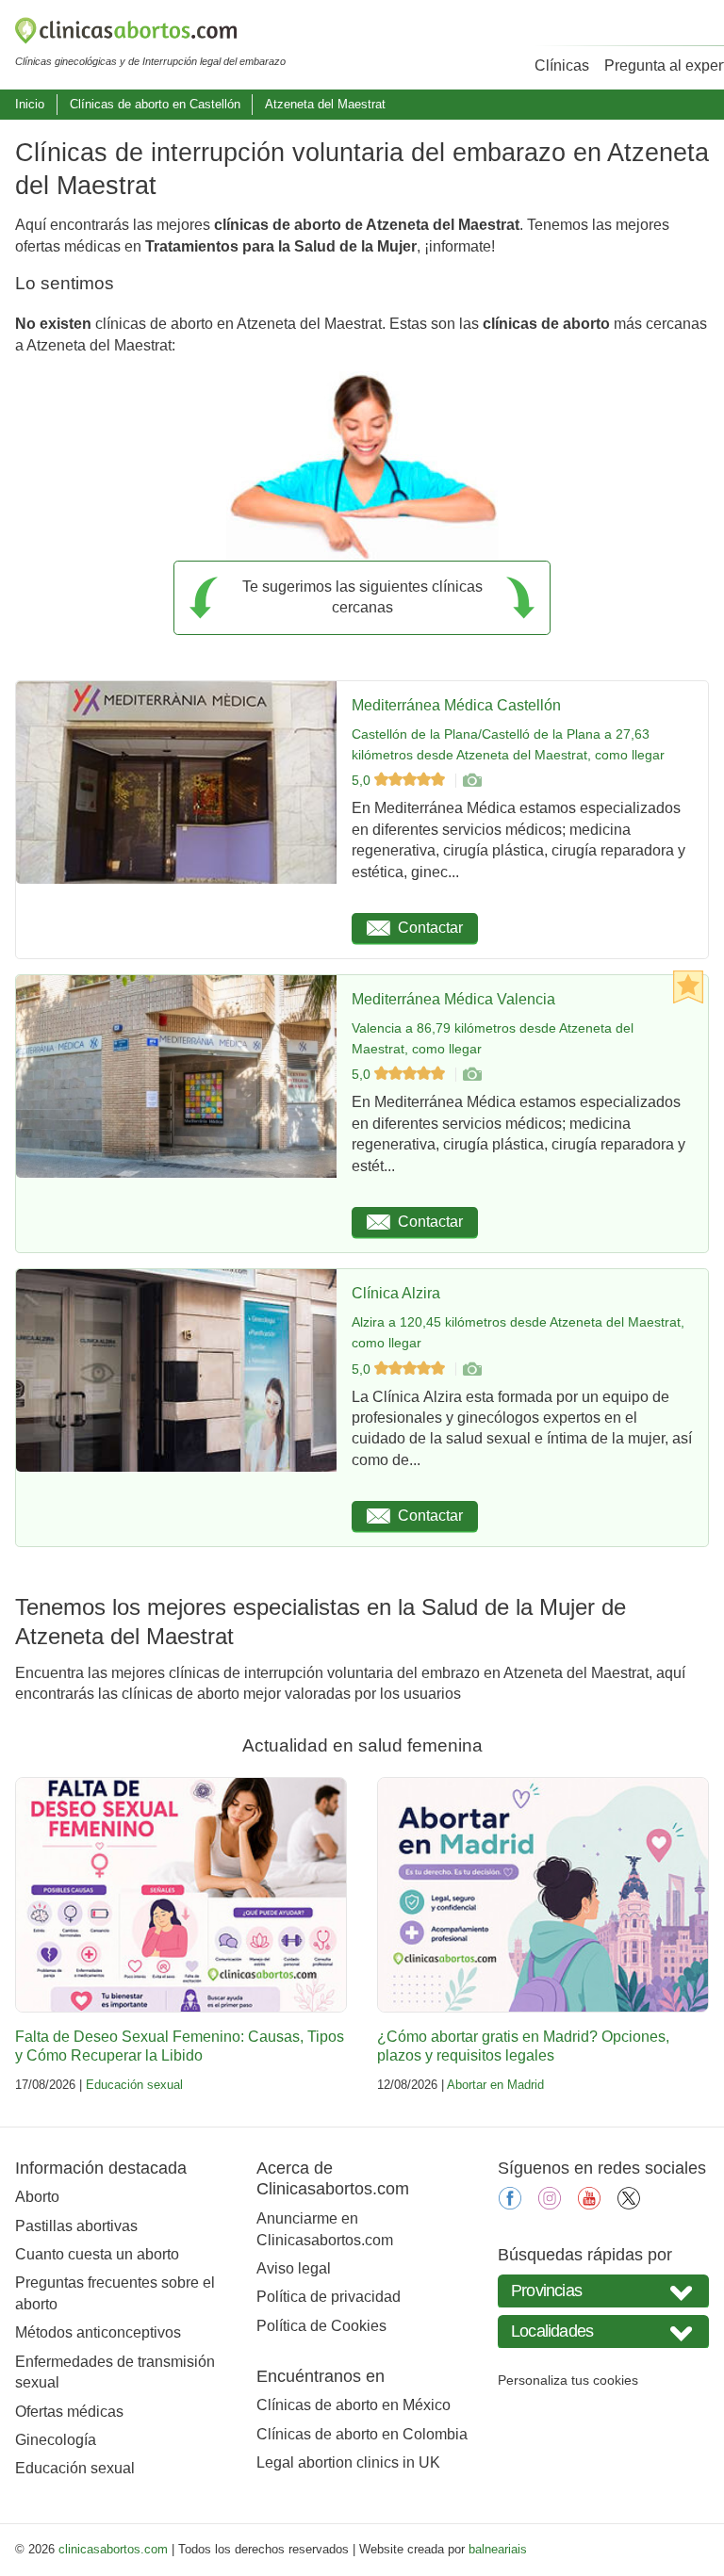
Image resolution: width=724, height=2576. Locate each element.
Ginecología (56, 2440)
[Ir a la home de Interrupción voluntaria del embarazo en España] (150, 34)
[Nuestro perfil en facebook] (510, 2204)
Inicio (30, 104)
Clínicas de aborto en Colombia (362, 2434)
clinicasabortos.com (113, 2549)
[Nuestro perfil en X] (629, 2204)
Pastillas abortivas (76, 2226)
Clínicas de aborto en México (354, 2405)
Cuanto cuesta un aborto (97, 2254)
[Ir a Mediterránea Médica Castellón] (471, 780)
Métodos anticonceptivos (98, 2332)
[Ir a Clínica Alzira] (471, 1369)
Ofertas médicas (69, 2412)
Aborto (37, 2197)
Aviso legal (294, 2268)
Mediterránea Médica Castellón (456, 705)
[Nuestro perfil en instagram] (550, 2204)
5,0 (363, 780)
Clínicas (562, 65)
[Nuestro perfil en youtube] (589, 2204)
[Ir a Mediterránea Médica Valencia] (471, 1074)
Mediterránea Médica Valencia (453, 999)
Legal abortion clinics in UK (348, 2462)
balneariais (498, 2549)
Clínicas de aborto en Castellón (155, 104)
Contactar (430, 928)
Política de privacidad (329, 2297)
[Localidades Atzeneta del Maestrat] (603, 2331)
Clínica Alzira (396, 1293)
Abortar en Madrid (495, 2085)
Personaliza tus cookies (568, 2380)
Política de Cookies (321, 2326)
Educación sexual (134, 2085)
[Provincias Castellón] (603, 2291)
